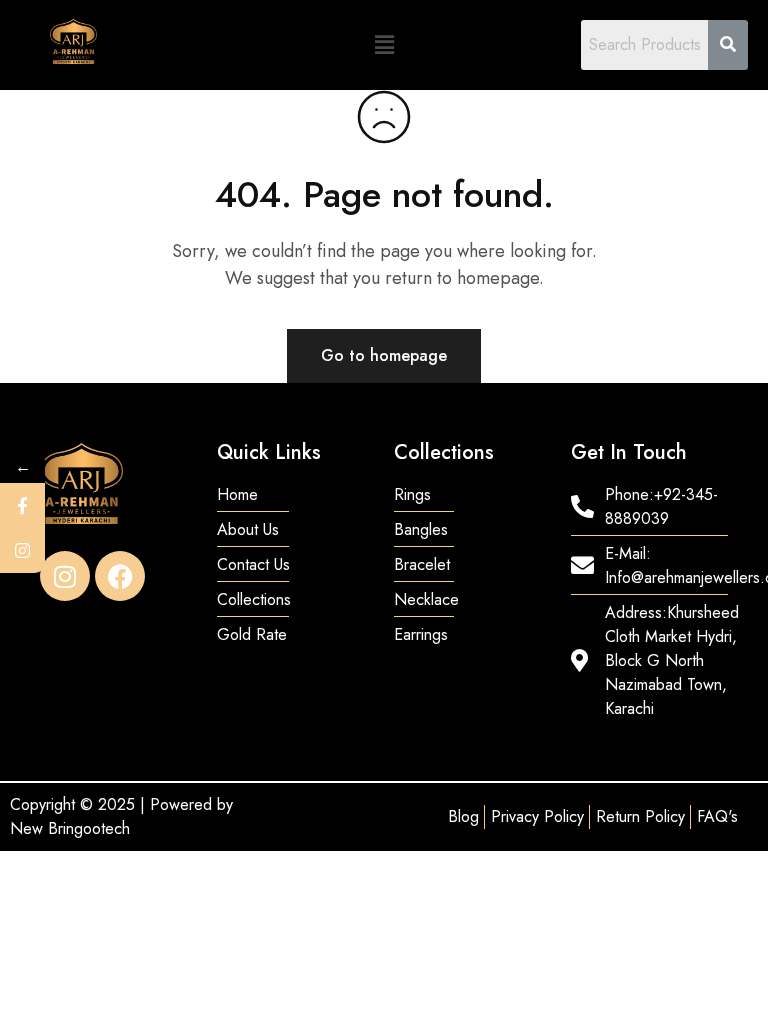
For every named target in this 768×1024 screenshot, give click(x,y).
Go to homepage (384, 355)
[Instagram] (65, 576)
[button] (384, 44)
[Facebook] (120, 576)
